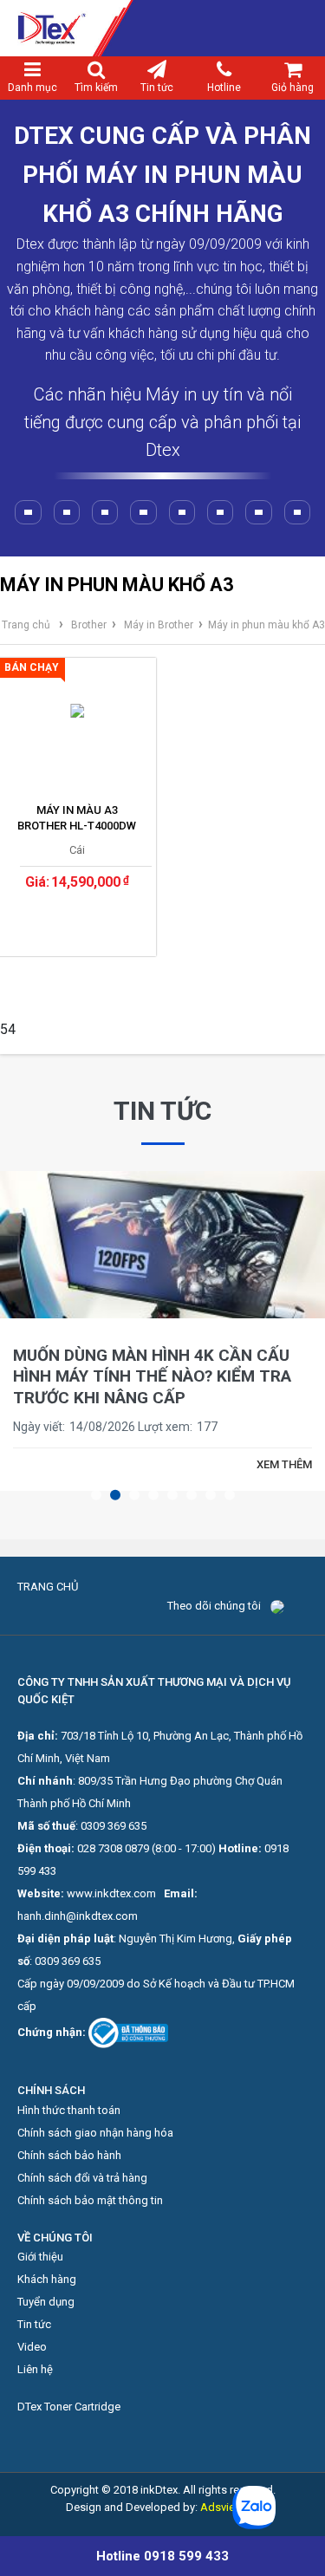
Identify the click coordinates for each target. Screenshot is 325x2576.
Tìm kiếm (96, 88)
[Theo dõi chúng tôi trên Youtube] (296, 1606)
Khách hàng (47, 2279)
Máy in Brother (159, 625)
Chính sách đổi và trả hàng (82, 2178)
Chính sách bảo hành (69, 2155)
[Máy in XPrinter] (182, 512)
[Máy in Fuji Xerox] (105, 512)
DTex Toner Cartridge (69, 2407)
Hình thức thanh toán (69, 2110)
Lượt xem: (165, 1427)
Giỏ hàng (292, 88)
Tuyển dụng (46, 2302)
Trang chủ (26, 625)
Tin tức (157, 88)
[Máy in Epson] (28, 512)
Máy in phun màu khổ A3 (266, 625)
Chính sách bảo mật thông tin (90, 2200)
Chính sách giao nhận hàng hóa (95, 2133)
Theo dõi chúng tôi (214, 1606)
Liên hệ (35, 2369)
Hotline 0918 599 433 (162, 2556)
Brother (89, 625)
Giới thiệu (40, 2257)
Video (32, 2347)
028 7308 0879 (113, 1848)
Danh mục (32, 88)
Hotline (224, 88)
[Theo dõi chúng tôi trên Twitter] (290, 1606)
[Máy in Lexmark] (297, 512)
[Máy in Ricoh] (67, 512)
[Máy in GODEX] (258, 512)
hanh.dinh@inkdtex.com (78, 1916)
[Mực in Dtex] (162, 28)
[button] (96, 1495)
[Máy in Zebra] (220, 512)
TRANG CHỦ (48, 1587)
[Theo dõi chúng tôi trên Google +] (302, 1606)
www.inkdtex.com (111, 1893)
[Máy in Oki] (143, 512)
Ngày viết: (39, 1427)
